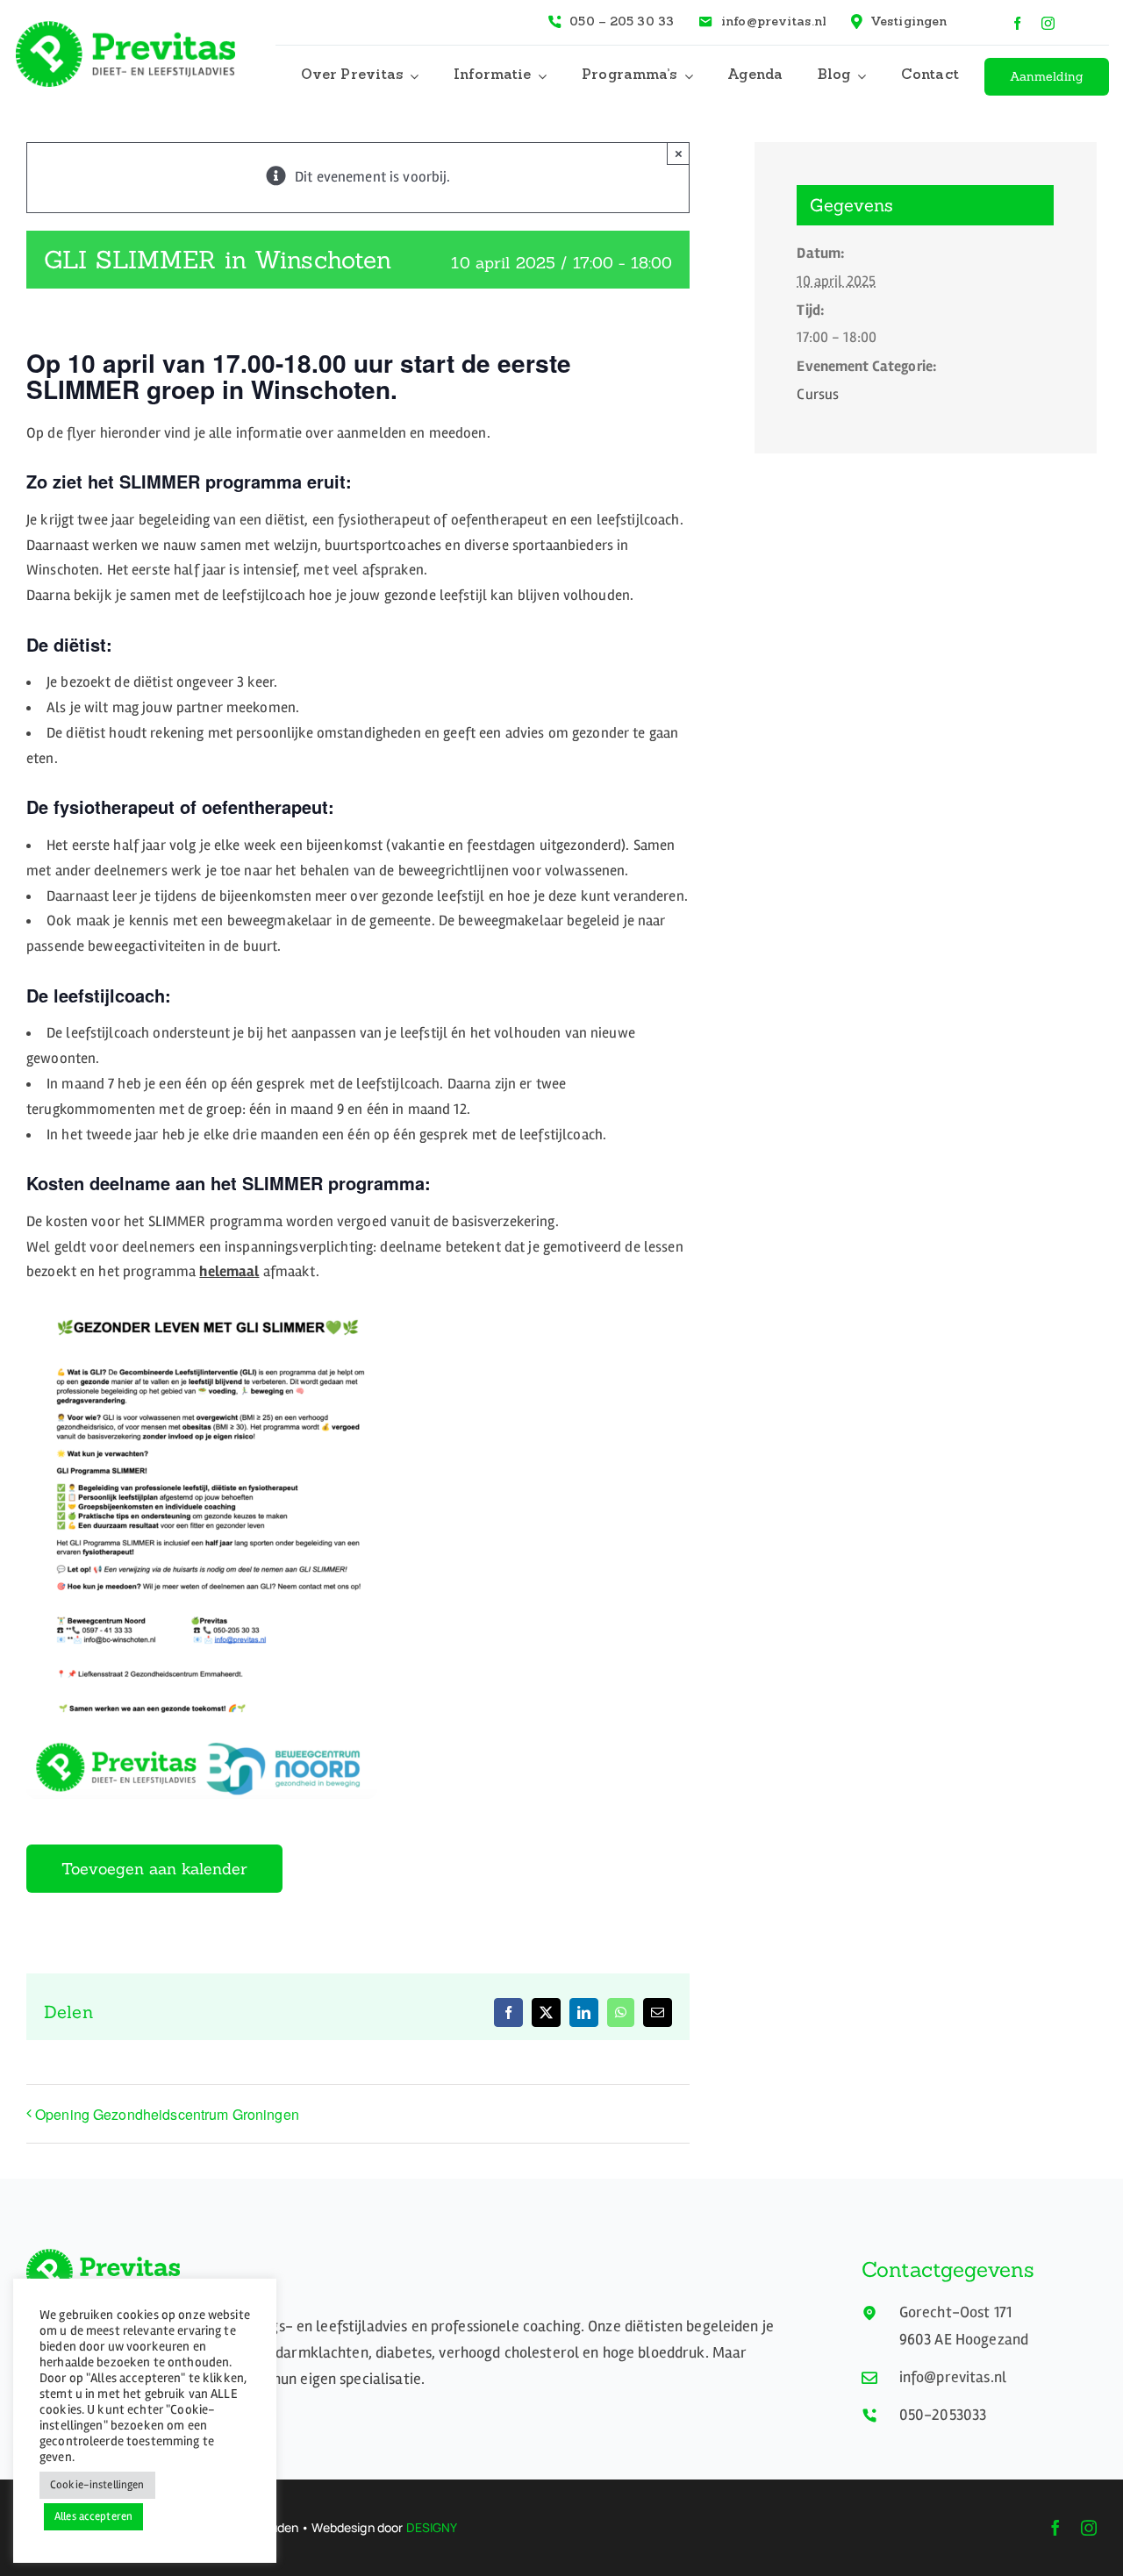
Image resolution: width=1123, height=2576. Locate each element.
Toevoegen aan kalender (154, 1869)
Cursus (818, 394)
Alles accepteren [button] (93, 2516)
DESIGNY (432, 2527)
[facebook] (1017, 23)
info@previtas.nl (953, 2377)
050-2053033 (943, 2415)
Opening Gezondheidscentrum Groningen (167, 2114)
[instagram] (1048, 23)
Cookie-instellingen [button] (97, 2485)
